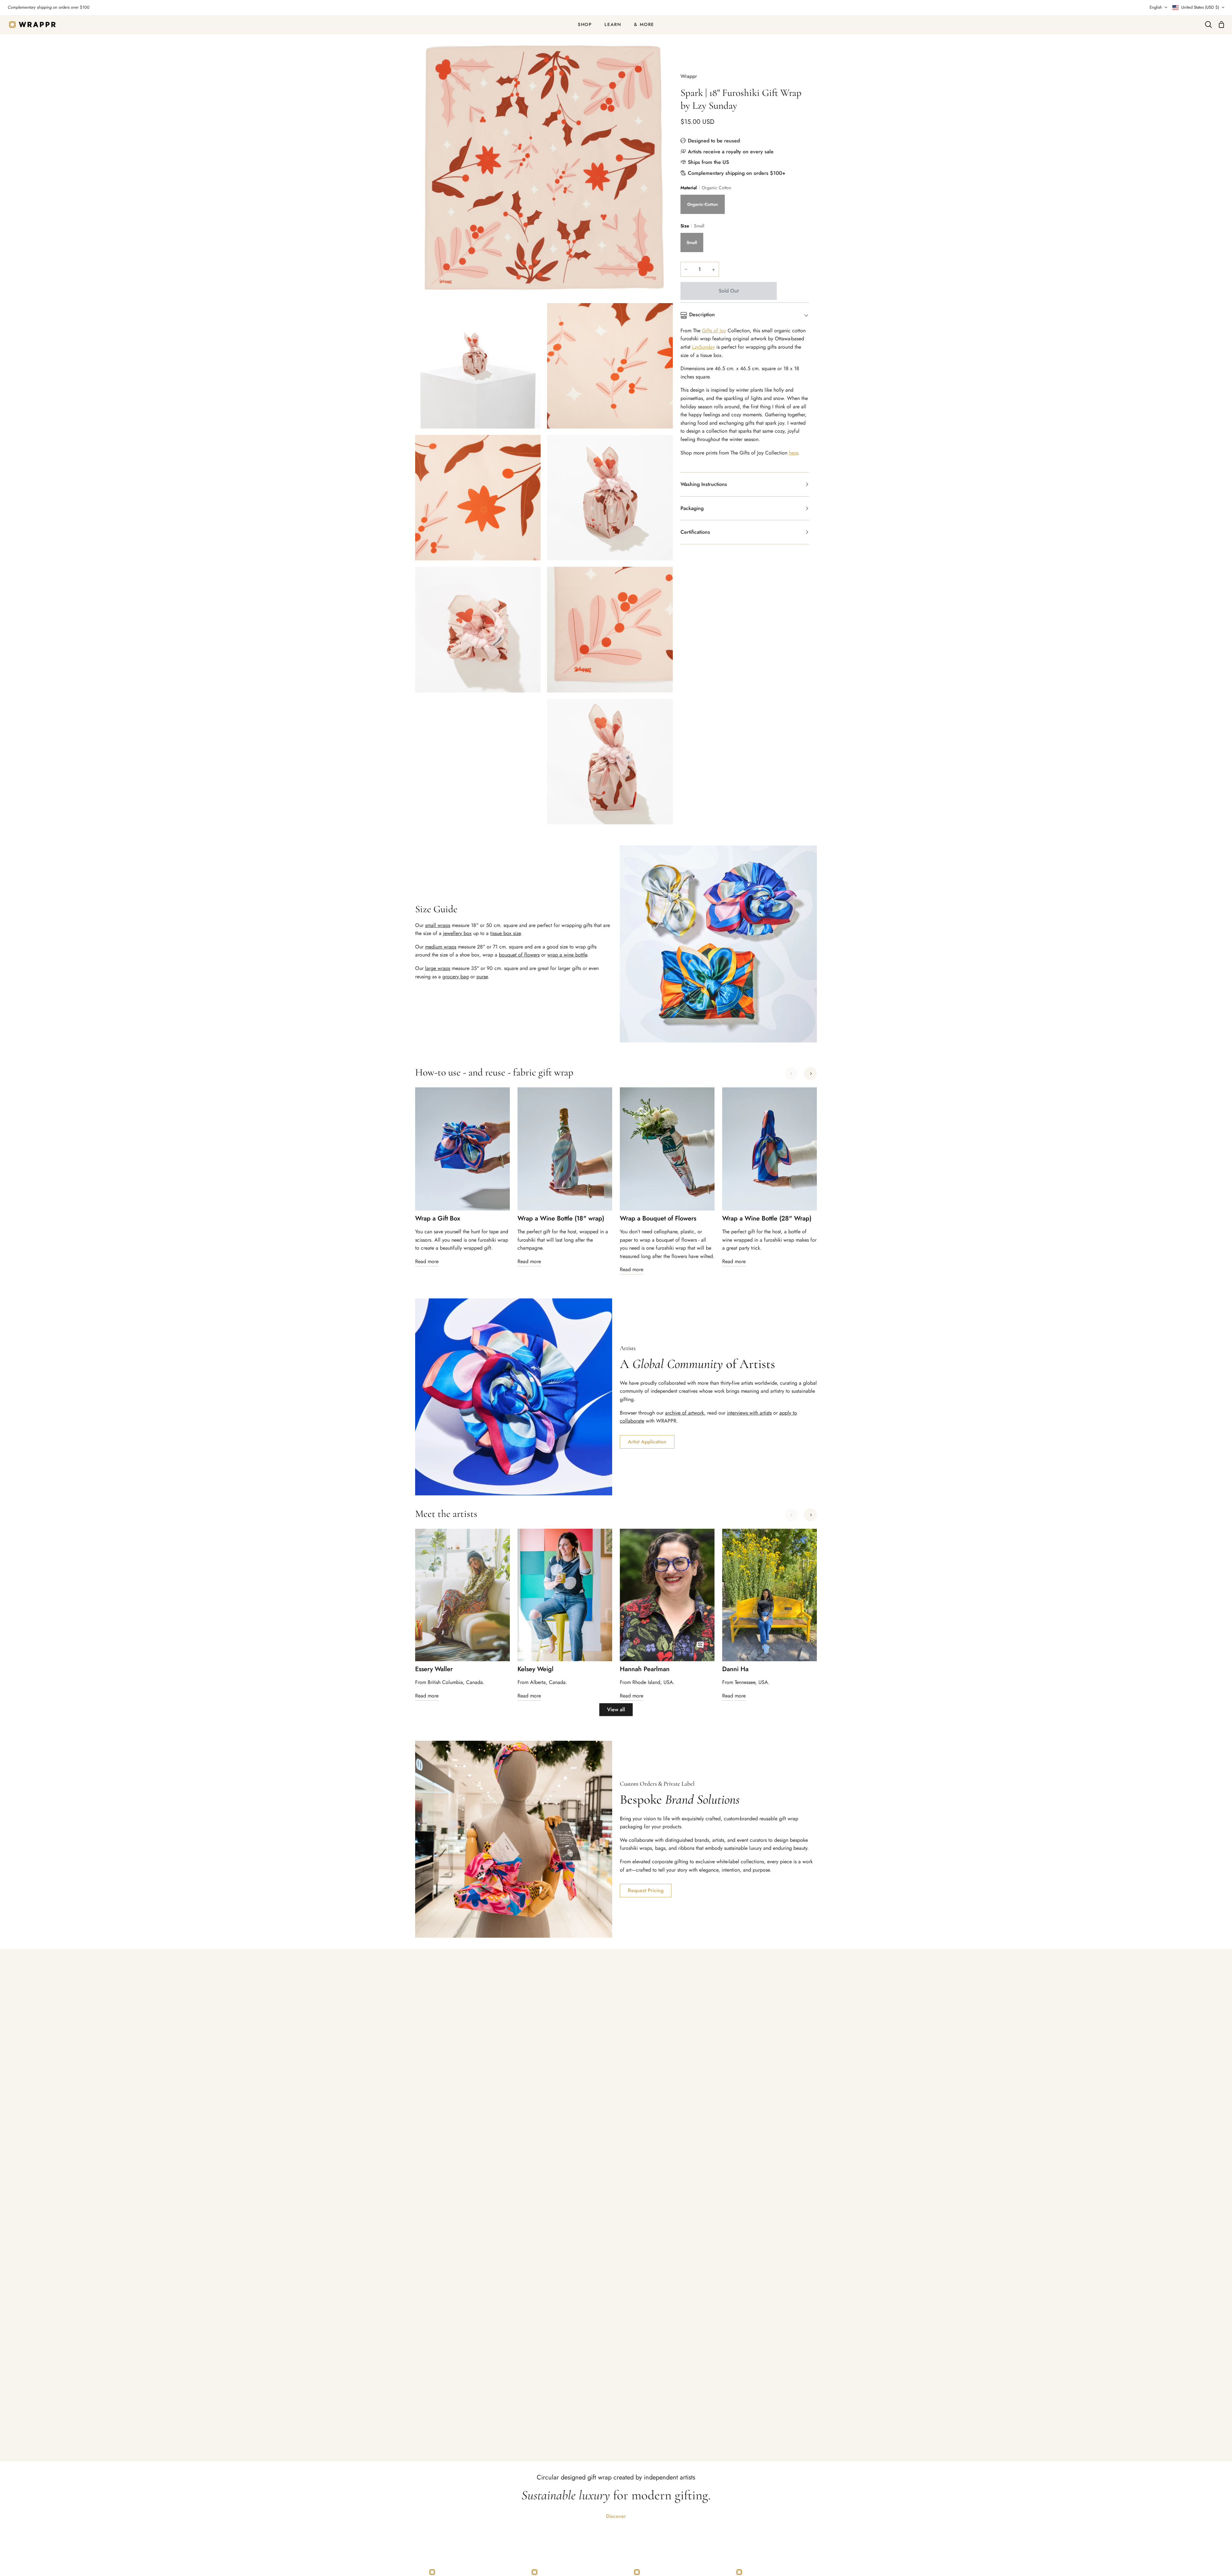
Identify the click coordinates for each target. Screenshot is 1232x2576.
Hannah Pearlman (645, 1669)
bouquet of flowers (519, 955)
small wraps (438, 925)
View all (616, 1709)
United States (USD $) (1200, 7)
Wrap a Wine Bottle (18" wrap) (561, 1219)
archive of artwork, (685, 1413)
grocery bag (456, 977)
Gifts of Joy (714, 331)
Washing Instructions (704, 484)
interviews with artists (749, 1413)
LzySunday (703, 347)
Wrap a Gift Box (438, 1219)
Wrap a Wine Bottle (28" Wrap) (767, 1219)
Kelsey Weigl (535, 1669)
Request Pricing (646, 1890)
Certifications (695, 532)
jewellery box (457, 933)
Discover (616, 2516)
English (1156, 7)
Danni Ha (735, 1669)
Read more (427, 1261)
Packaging (692, 508)
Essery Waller (434, 1669)
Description (702, 315)
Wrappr (689, 76)
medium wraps (441, 947)
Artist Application (647, 1442)
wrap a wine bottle (567, 955)
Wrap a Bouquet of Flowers (658, 1219)
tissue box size (505, 933)
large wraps (438, 968)
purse (482, 977)
